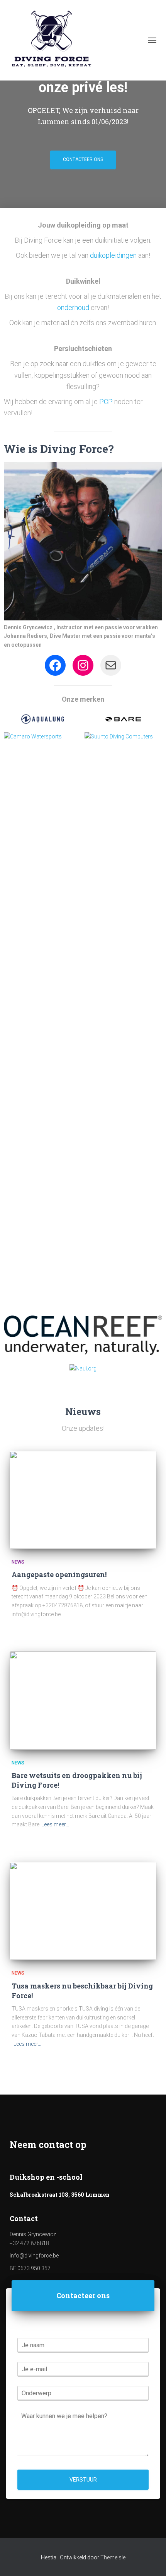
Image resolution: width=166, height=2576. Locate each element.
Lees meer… (55, 1824)
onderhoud (74, 307)
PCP (107, 402)
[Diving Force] (54, 40)
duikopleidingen (113, 255)
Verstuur (83, 2480)
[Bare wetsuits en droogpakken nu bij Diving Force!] (83, 1700)
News (18, 1562)
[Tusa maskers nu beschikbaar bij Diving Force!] (83, 1911)
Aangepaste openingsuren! (59, 1574)
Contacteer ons (83, 159)
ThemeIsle (113, 2557)
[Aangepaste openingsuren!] (83, 1500)
